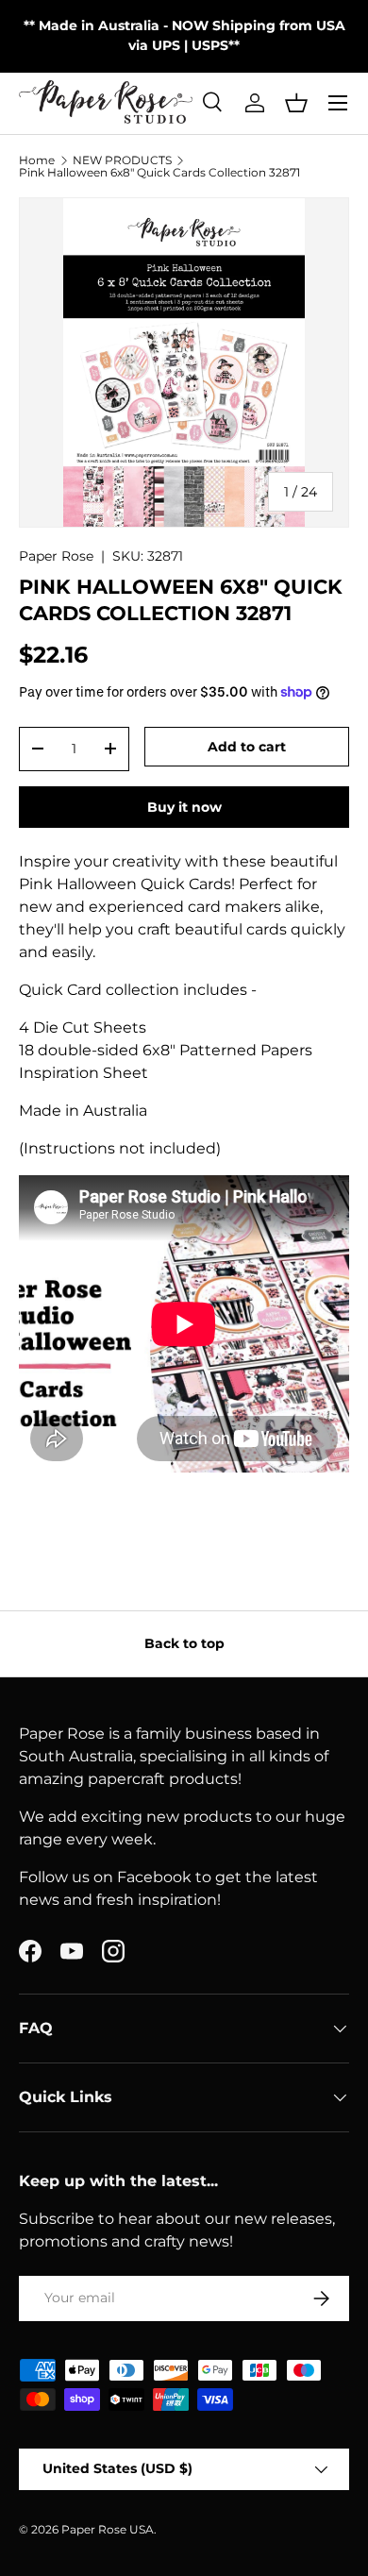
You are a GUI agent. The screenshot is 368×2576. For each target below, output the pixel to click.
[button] (296, 103)
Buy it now (184, 807)
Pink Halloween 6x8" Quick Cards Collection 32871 (159, 173)
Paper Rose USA (108, 2529)
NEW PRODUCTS (122, 160)
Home (37, 160)
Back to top (184, 1643)
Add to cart (247, 747)
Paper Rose (56, 556)
